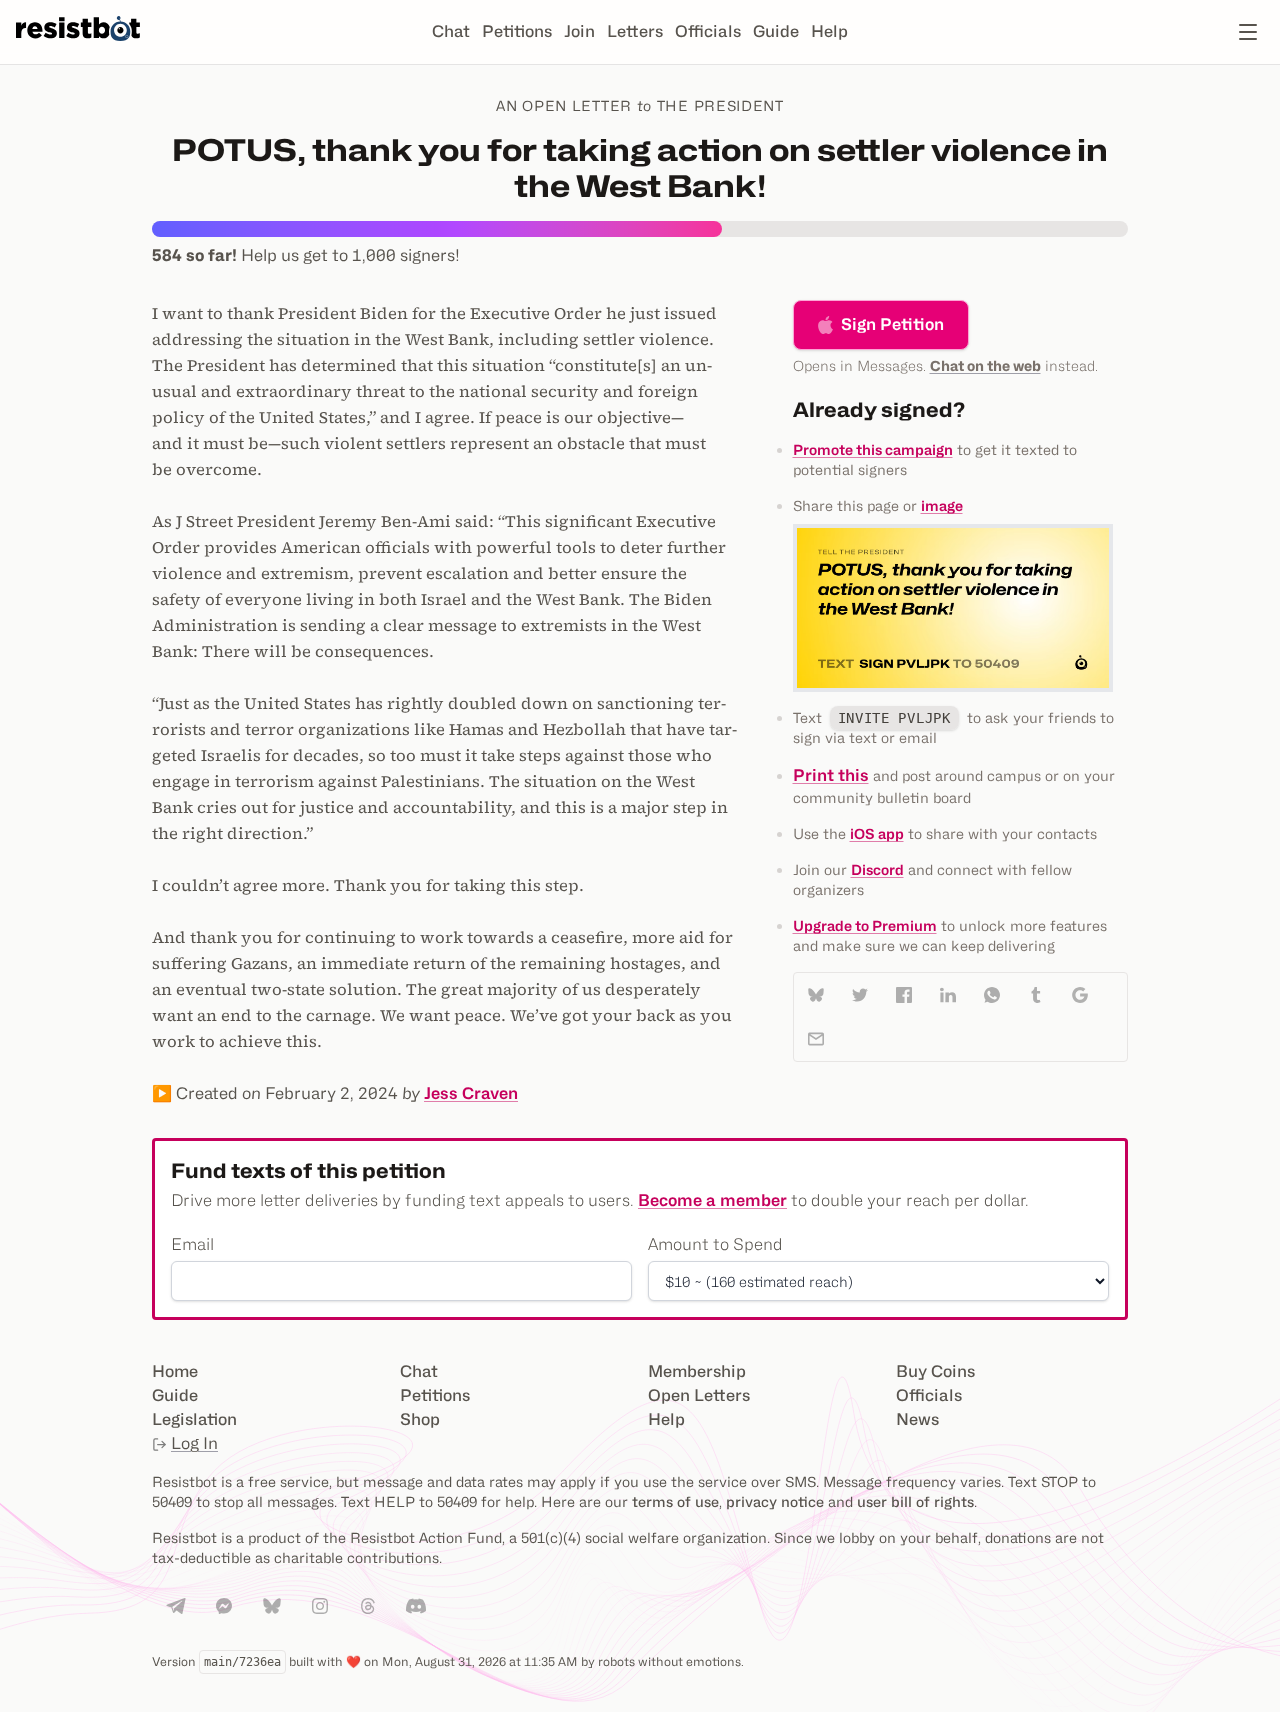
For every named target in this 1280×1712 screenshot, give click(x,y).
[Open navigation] (1248, 32)
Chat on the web (985, 365)
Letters (635, 31)
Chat (451, 31)
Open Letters (699, 1395)
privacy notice (775, 1501)
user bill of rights (915, 1501)
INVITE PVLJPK (894, 718)
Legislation (194, 1419)
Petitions (517, 31)
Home (175, 1371)
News (917, 1419)
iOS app (877, 833)
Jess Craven (471, 1093)
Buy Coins (935, 1371)
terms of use (675, 1501)
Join (579, 31)
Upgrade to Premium (865, 925)
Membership (697, 1371)
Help (829, 31)
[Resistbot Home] (78, 48)
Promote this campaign (873, 449)
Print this (831, 775)
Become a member (712, 1200)
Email (192, 1244)
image (942, 505)
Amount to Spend (715, 1244)
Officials (708, 31)
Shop (420, 1419)
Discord (877, 869)
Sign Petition (892, 324)
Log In (194, 1443)
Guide (776, 31)
